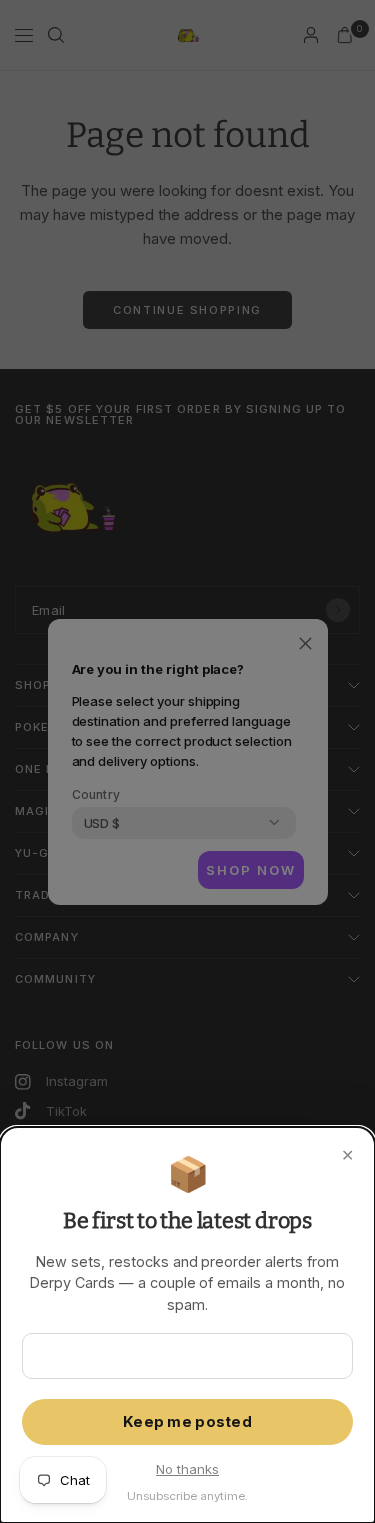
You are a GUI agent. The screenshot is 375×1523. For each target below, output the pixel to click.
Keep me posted (187, 1422)
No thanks (187, 1469)
